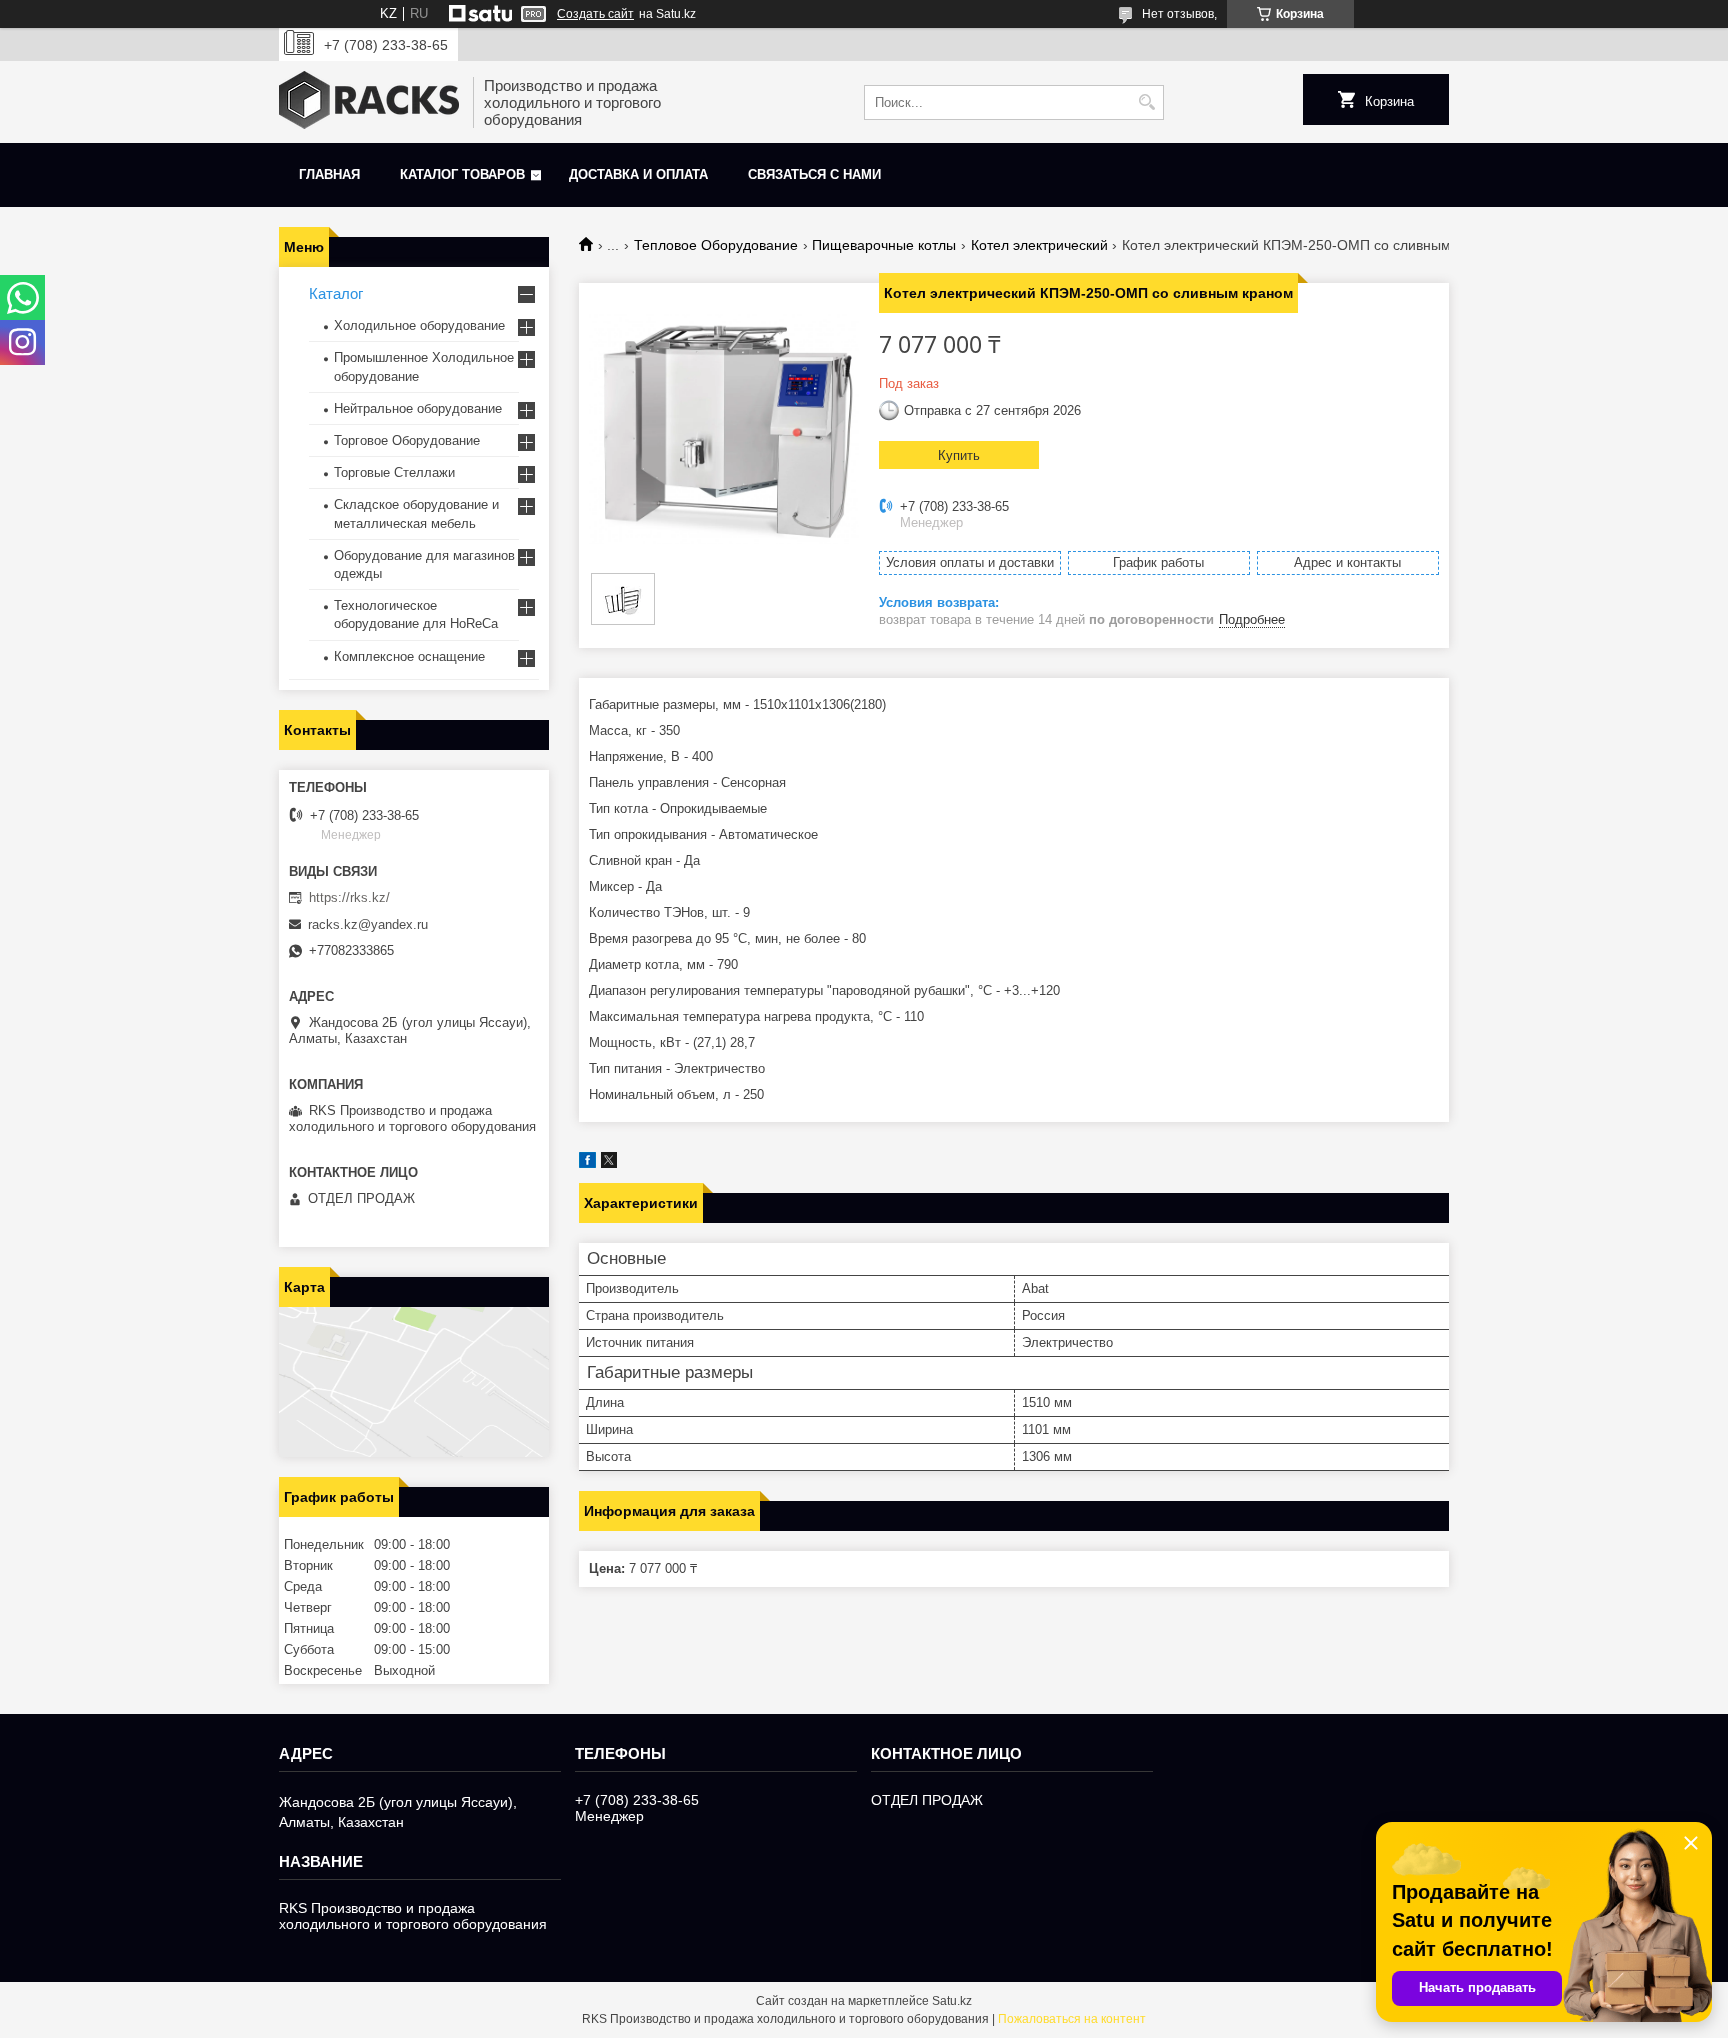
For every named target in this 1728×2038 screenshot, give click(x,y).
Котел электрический (1039, 245)
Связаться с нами (814, 174)
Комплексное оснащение (409, 656)
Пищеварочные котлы (884, 245)
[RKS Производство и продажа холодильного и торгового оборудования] (369, 102)
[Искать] (1146, 102)
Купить (959, 455)
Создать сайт (595, 14)
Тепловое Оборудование (716, 245)
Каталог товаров (462, 174)
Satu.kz (952, 2001)
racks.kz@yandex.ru (368, 924)
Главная (329, 174)
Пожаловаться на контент (1072, 2019)
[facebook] (587, 1163)
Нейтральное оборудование (418, 408)
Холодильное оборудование (419, 325)
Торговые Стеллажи (394, 472)
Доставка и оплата (638, 174)
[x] (609, 1163)
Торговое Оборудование (407, 440)
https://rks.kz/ (349, 897)
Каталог (336, 293)
